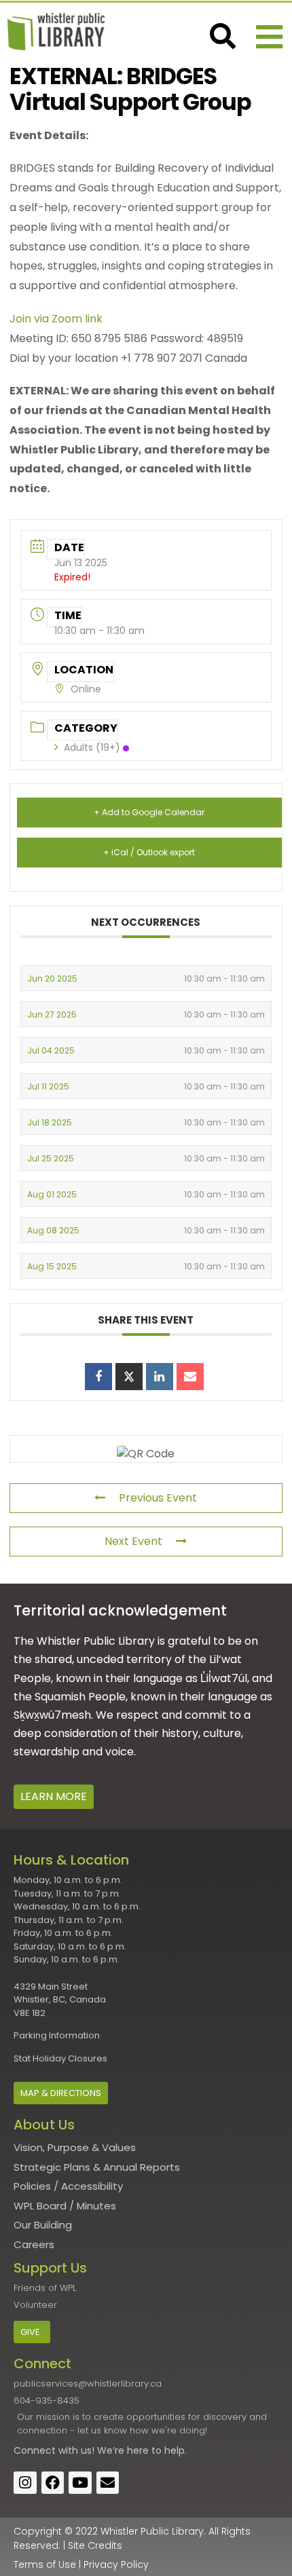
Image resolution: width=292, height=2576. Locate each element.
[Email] (190, 1377)
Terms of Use (45, 2564)
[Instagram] (25, 2483)
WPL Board (40, 2206)
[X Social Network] (129, 1377)
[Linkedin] (160, 1377)
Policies (32, 2186)
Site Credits (95, 2545)
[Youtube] (80, 2483)
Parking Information (57, 2035)
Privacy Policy (116, 2564)
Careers (34, 2244)
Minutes (96, 2206)
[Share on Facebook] (98, 1377)
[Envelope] (108, 2483)
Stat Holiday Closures (60, 2058)
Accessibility (92, 2186)
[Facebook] (53, 2483)
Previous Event (158, 1498)
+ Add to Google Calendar (149, 812)
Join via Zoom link (56, 319)
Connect (35, 2450)
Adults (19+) (92, 747)
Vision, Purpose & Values (75, 2147)
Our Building (43, 2225)
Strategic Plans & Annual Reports (97, 2167)
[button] (269, 37)
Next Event (133, 1541)
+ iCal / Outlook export (149, 852)
